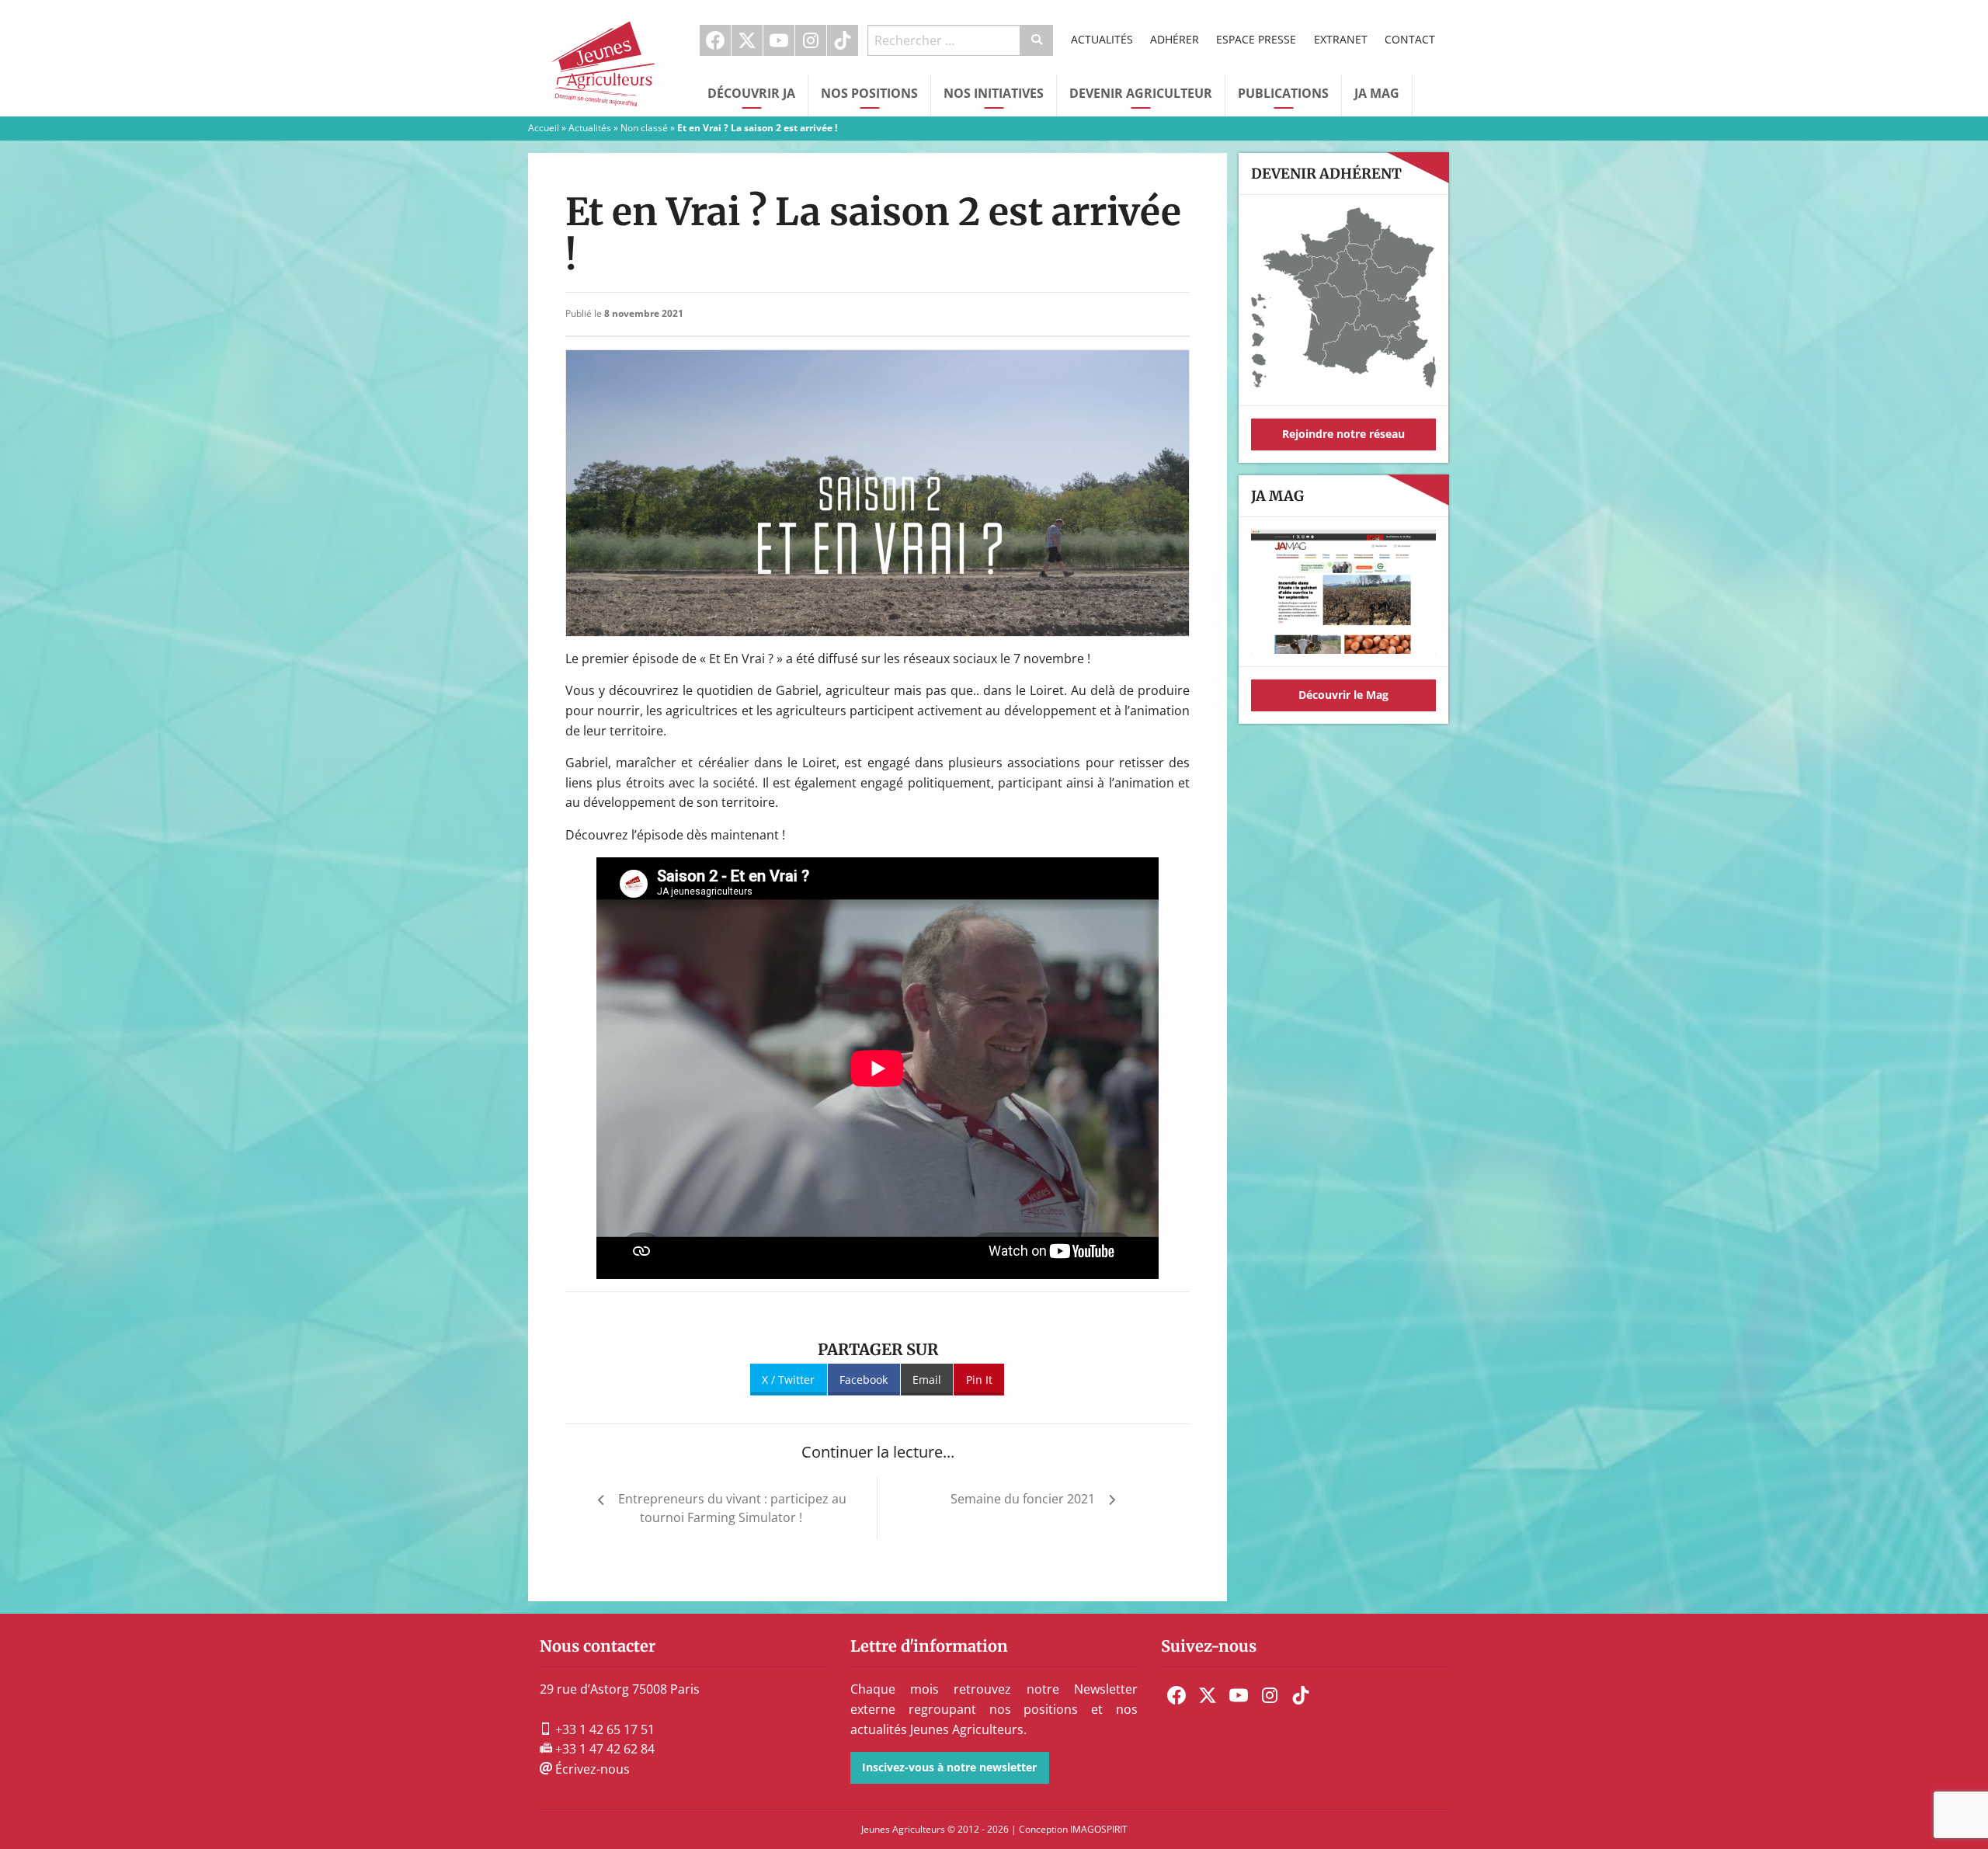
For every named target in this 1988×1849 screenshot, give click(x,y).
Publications (1283, 93)
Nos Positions (869, 93)
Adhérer (1175, 39)
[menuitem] (716, 40)
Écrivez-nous (591, 1769)
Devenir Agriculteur (1141, 93)
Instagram (811, 40)
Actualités (1102, 39)
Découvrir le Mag (1343, 695)
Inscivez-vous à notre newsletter (949, 1767)
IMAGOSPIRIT (1099, 1829)
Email (927, 1380)
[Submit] (1037, 40)
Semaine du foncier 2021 (1023, 1499)
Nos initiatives (994, 93)
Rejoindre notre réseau (1343, 434)
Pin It (979, 1380)
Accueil (544, 128)
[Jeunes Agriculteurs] (606, 57)
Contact (1410, 39)
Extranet (1341, 39)
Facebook (715, 40)
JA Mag (1377, 93)
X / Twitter (788, 1380)
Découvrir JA (751, 93)
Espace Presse (1256, 39)
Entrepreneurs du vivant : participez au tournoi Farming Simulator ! (732, 1508)
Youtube (779, 40)
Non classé (644, 128)
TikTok (843, 40)
